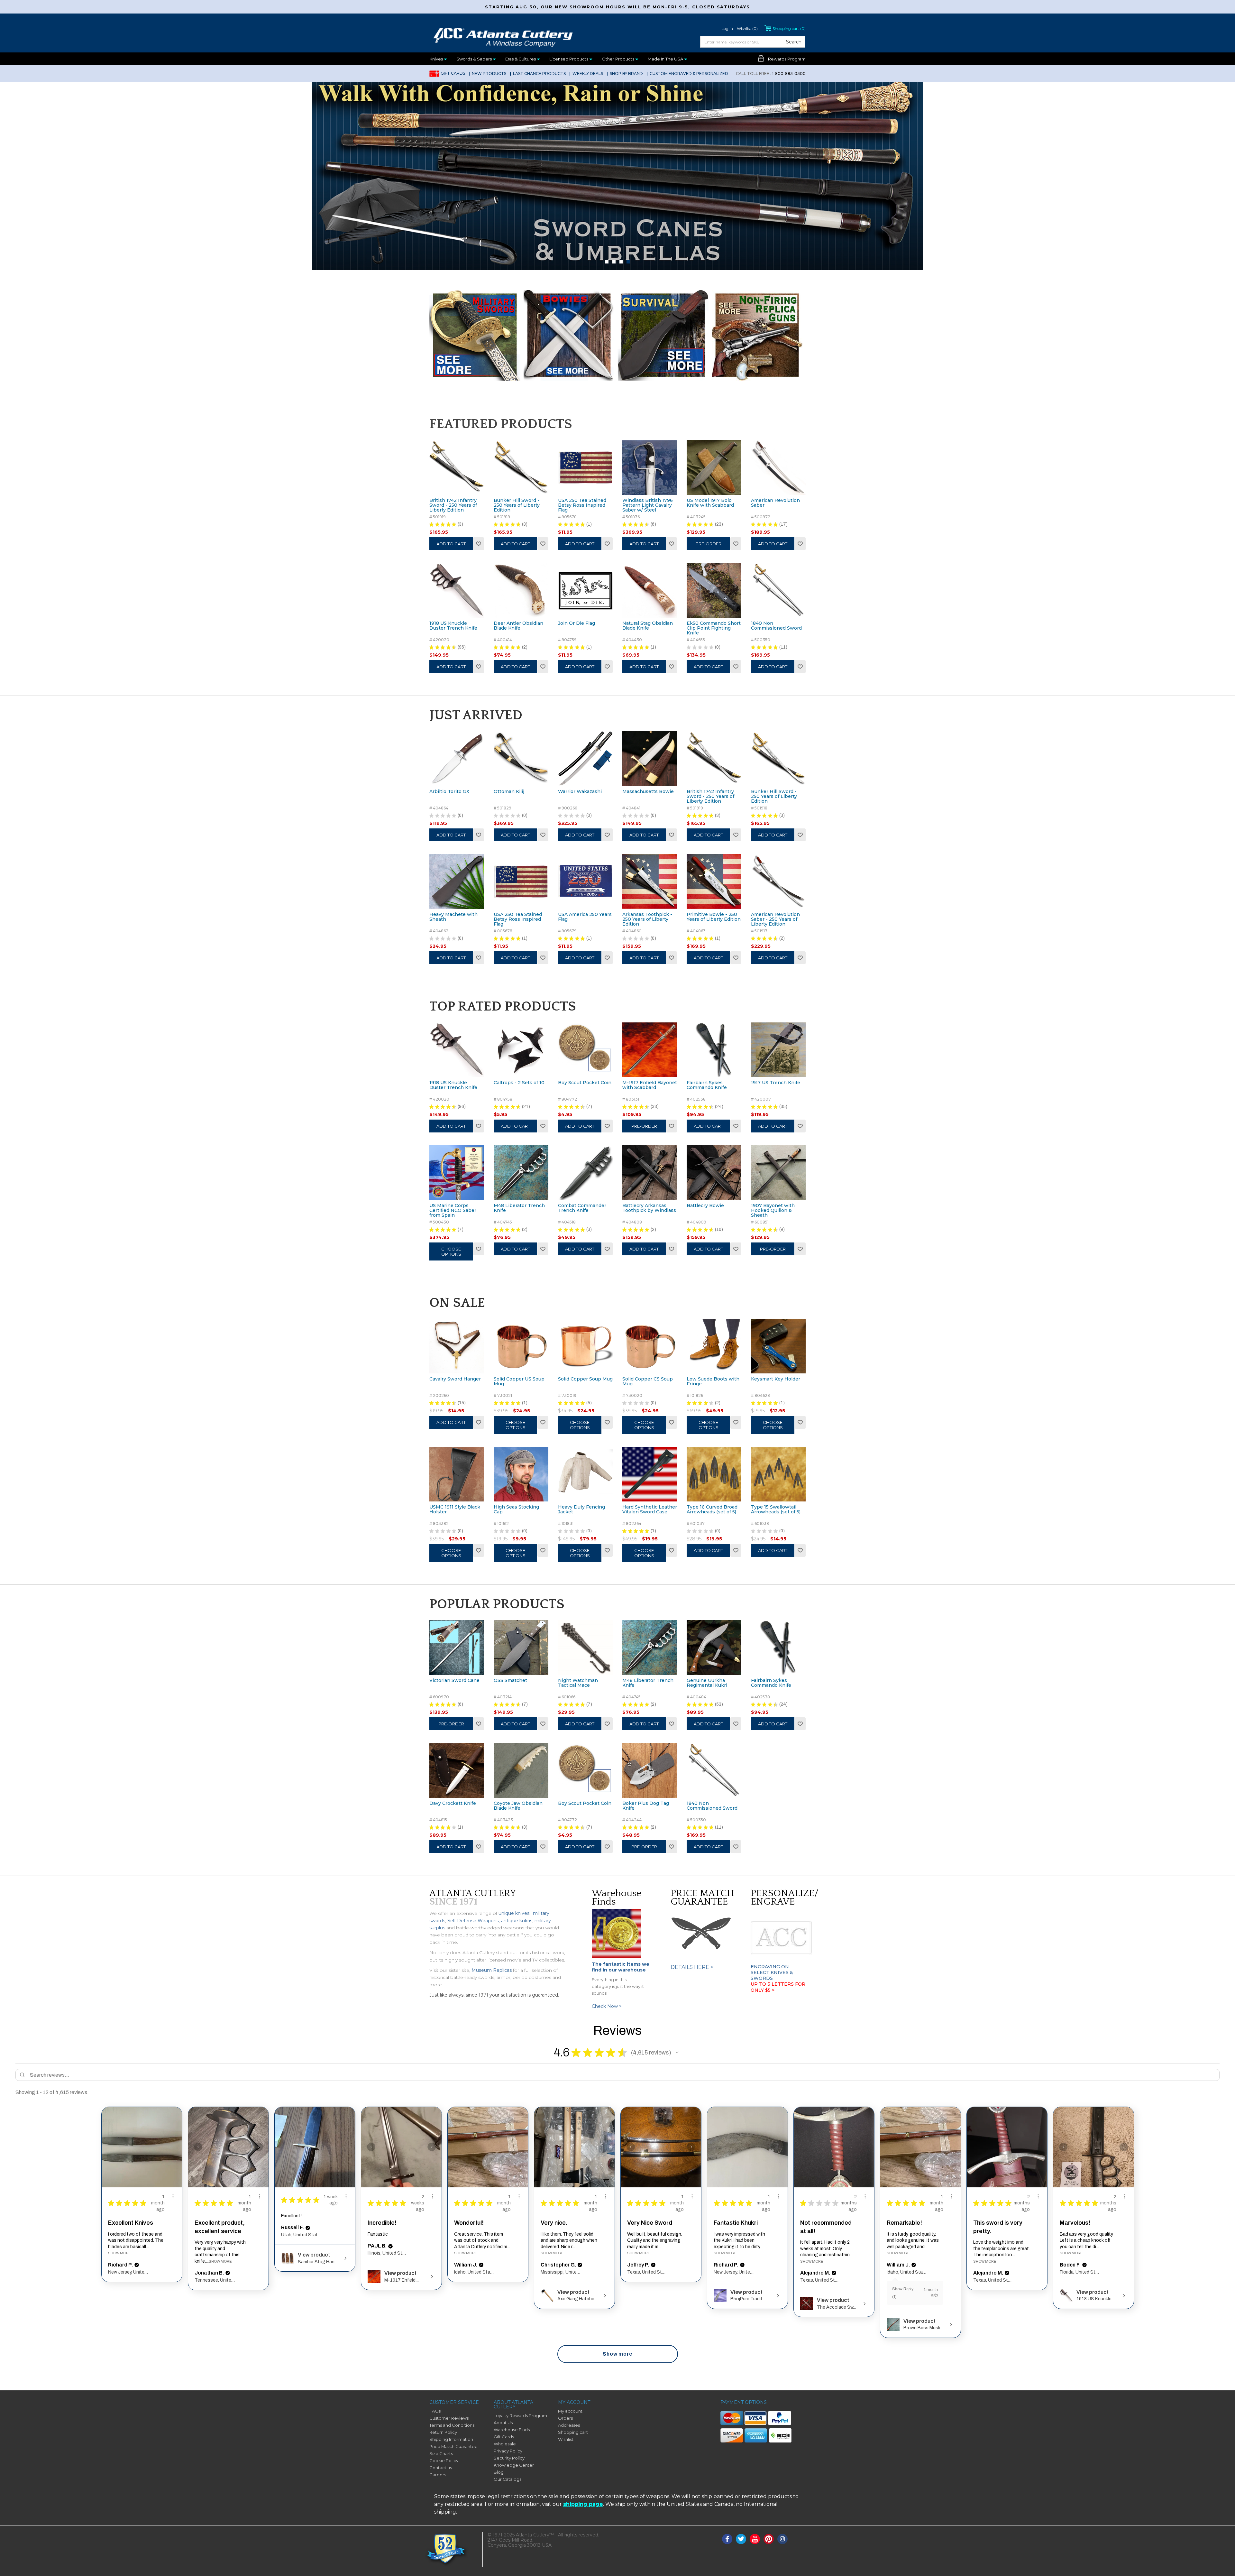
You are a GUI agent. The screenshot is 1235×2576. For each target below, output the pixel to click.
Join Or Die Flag (576, 623)
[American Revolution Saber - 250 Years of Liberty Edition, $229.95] (778, 882)
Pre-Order (709, 544)
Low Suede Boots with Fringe (713, 1382)
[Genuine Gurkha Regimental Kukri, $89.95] (714, 1648)
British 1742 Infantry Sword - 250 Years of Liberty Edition (453, 505)
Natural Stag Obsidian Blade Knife (648, 626)
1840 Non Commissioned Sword (776, 626)
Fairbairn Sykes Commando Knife (707, 1085)
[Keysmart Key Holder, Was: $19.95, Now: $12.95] (778, 1346)
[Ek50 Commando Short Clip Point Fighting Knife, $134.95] (714, 590)
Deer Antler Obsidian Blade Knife (518, 626)
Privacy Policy (508, 2451)
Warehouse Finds (512, 2430)
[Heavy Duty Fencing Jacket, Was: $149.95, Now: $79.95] (585, 1474)
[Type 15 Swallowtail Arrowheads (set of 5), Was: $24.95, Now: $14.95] (778, 1474)
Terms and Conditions (452, 2425)
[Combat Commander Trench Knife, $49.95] (585, 1173)
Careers (438, 2475)
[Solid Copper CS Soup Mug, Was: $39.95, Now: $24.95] (650, 1346)
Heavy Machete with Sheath (453, 917)
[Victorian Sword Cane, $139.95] (457, 1648)
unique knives (514, 1913)
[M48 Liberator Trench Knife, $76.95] (521, 1173)
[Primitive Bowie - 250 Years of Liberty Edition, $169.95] (714, 882)
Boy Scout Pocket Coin (585, 1083)
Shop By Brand (626, 74)
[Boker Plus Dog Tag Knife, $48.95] (650, 1770)
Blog (499, 2472)
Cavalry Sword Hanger (455, 1379)
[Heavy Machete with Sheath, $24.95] (457, 882)
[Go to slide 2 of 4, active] (614, 262)
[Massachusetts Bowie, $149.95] (650, 759)
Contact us (441, 2468)
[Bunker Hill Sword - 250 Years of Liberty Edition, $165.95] (521, 467)
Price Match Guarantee (453, 2446)
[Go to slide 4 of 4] (628, 262)
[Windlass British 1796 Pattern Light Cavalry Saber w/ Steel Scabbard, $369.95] (650, 467)
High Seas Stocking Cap (516, 1510)
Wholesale (505, 2444)
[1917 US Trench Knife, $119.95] (778, 1050)
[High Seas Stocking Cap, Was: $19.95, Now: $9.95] (521, 1474)
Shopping (789, 28)
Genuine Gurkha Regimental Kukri (707, 1683)
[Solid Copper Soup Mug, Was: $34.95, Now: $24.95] (585, 1346)
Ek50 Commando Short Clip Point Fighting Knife (714, 628)
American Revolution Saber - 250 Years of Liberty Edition (775, 919)
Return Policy (443, 2432)
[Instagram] (782, 2539)
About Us (503, 2423)
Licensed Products (569, 59)
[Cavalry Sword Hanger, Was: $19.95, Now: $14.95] (457, 1346)
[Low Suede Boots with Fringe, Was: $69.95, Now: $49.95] (714, 1346)
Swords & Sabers (475, 59)
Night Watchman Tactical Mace (578, 1683)
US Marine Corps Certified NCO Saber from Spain (453, 1210)
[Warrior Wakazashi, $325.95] (585, 759)
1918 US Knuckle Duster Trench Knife (453, 626)
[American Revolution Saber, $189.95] (778, 467)
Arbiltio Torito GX (449, 792)
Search (794, 42)
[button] (677, 2053)
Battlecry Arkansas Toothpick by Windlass (649, 1208)
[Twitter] (741, 2539)
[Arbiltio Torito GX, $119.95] (457, 759)
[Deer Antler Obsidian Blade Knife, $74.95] (521, 590)
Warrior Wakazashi (580, 792)
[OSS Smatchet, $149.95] (521, 1648)
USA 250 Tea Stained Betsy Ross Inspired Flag (582, 505)
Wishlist (479, 544)
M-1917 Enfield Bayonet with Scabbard (650, 1085)
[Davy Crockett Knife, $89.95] (457, 1770)
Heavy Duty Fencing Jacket (581, 1510)
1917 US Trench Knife (776, 1083)
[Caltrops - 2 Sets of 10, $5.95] (521, 1050)
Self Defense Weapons (473, 1921)
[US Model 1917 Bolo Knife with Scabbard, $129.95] (714, 467)
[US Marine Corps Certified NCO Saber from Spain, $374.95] (457, 1173)
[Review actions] (173, 2196)
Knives (437, 59)
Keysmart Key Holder (776, 1379)
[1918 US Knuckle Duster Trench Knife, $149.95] (457, 590)
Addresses (569, 2425)
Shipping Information (451, 2439)
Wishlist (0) (747, 28)
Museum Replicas (492, 1970)
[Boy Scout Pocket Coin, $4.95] (585, 1050)
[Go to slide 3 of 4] (621, 262)
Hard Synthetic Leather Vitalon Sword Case (650, 1510)
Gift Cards (453, 73)
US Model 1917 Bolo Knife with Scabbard (710, 503)
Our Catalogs (508, 2479)
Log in (727, 28)
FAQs (435, 2411)
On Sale (457, 1303)
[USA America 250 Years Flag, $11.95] (585, 882)
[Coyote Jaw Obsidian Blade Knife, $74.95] (521, 1770)
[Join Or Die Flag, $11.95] (585, 590)
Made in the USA (666, 59)
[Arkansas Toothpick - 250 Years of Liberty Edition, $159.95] (650, 882)
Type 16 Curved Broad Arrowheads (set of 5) (712, 1510)
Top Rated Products (503, 1006)
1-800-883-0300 (771, 74)
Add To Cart (451, 544)
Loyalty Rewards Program (520, 2415)
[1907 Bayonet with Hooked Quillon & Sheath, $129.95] (778, 1173)
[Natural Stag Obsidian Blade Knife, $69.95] (650, 590)
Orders (565, 2418)
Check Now (607, 2006)
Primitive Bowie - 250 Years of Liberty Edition (714, 917)
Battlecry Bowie (705, 1206)
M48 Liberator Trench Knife (519, 1208)
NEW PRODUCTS (489, 74)
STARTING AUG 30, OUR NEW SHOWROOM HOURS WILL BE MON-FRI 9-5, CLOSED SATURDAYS (617, 7)
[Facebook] (727, 2539)
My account (570, 2411)
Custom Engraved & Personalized (689, 74)
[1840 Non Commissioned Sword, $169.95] (778, 590)
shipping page (583, 2504)
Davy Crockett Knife (453, 1804)
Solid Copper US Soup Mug (519, 1382)
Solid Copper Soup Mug (585, 1379)
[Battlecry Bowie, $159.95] (714, 1173)
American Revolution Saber (775, 503)
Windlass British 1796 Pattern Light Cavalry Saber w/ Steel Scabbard (648, 508)
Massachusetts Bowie (648, 792)
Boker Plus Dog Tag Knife (646, 1806)
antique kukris (517, 1921)
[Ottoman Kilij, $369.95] (521, 759)
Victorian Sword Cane (454, 1681)
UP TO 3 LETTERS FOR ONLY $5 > (778, 1987)
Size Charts (441, 2453)
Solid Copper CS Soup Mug (648, 1382)
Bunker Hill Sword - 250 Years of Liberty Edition (517, 505)
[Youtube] (755, 2539)
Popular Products (497, 1604)
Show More (119, 2253)
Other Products (618, 59)
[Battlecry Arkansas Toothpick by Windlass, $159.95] (650, 1173)
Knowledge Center (514, 2465)
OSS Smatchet (510, 1681)
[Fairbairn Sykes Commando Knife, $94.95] (714, 1050)
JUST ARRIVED (476, 715)
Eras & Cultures (521, 59)
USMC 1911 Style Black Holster (455, 1510)
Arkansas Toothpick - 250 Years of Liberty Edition (647, 919)
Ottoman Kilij (509, 792)
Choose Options (451, 1251)
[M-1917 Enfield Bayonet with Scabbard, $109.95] (650, 1050)
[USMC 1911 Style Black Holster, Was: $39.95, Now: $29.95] (457, 1474)
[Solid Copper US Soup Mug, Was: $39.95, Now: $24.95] (521, 1346)
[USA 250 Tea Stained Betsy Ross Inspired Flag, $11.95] (585, 467)
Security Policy (509, 2458)
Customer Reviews (449, 2418)
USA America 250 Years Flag (585, 917)
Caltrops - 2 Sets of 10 (519, 1083)
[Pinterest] (769, 2539)
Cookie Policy (444, 2461)
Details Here (692, 1967)
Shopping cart (573, 2432)
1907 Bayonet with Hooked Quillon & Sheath (773, 1210)
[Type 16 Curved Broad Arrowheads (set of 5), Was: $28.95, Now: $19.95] (714, 1474)
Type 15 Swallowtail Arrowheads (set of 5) (776, 1510)
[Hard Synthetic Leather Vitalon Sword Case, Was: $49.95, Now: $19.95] (650, 1474)
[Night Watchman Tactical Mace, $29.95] (585, 1648)
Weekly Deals (588, 74)
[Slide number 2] (617, 175)
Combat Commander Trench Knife (582, 1208)
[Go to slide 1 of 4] (607, 262)
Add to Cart (580, 958)
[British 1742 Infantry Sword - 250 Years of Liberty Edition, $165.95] (457, 467)
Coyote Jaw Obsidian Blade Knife (518, 1806)
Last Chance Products (539, 74)
